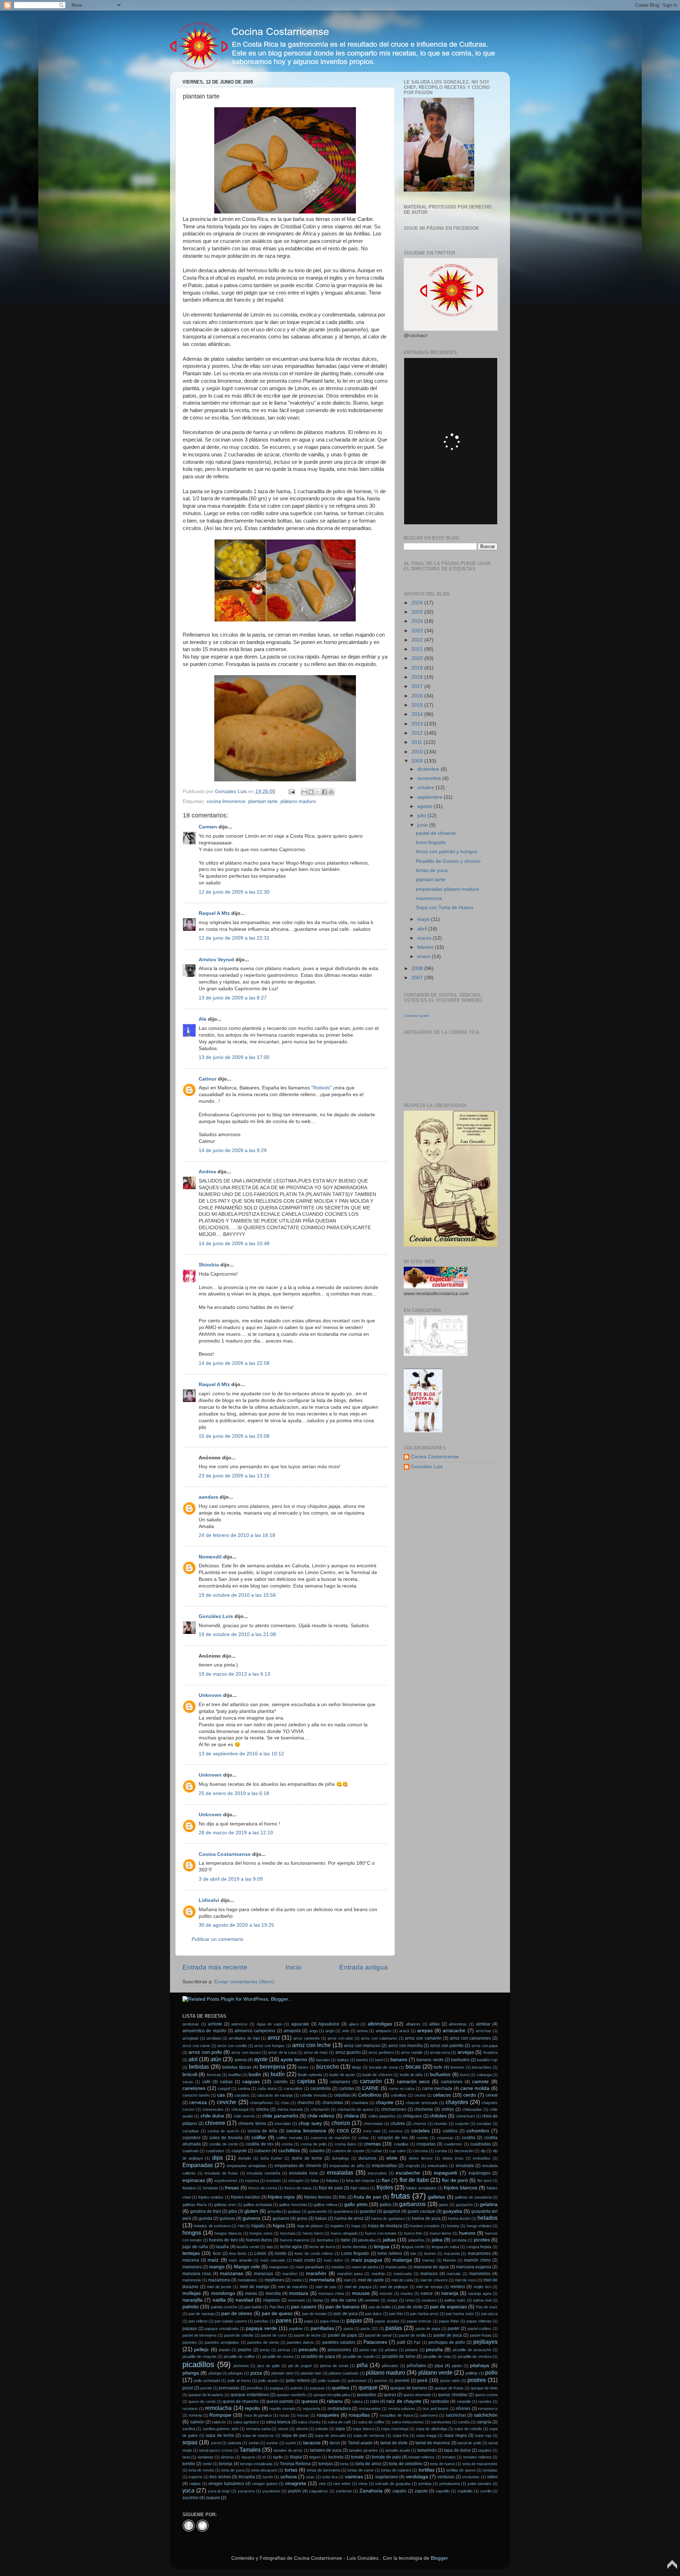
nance (427, 2293)
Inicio (293, 1967)
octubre (426, 788)
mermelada (322, 2280)
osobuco (429, 2300)
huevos (467, 2233)
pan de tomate (314, 2314)
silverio (302, 2429)
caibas (226, 2082)
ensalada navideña (263, 2173)
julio (422, 816)
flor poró (484, 2181)
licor (217, 2253)
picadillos (198, 2364)
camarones (452, 2082)
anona (362, 2031)
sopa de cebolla (468, 2429)
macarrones (479, 2253)
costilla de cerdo (223, 2144)
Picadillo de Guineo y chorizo (448, 861)
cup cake (397, 2151)
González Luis (217, 1616)
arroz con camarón (423, 2038)
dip (483, 2151)
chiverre (215, 2123)
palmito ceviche (224, 2307)
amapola (292, 2031)
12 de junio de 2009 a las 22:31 (234, 938)
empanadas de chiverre (298, 2166)
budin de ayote (342, 2075)
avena (240, 2060)
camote (480, 2082)
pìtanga (215, 2373)
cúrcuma (420, 2151)
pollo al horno (239, 2381)
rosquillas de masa (396, 2415)
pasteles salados (339, 2342)
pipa (439, 2366)
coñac (364, 2138)
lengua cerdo (413, 2247)
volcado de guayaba (393, 2484)
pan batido (253, 2307)
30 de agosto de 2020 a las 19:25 (236, 1925)
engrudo (413, 2166)
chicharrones (394, 2109)
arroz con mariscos (362, 2046)
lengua (382, 2247)
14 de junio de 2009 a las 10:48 (234, 1244)
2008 (418, 968)
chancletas (333, 2103)
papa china (330, 2321)
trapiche (195, 2477)
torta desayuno (264, 2470)
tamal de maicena (433, 2443)
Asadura (490, 2052)
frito (342, 2197)
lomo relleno (390, 2253)
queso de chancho (241, 2401)
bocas (413, 2067)
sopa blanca (363, 2429)
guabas (294, 2211)
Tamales (250, 2450)
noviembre (430, 778)
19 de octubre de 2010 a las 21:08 (237, 1634)
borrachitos (481, 2067)
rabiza (357, 2401)
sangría (484, 2422)
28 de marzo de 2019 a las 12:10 (236, 1833)
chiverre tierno (252, 2124)
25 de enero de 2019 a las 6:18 (234, 1793)
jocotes (482, 2240)
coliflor (259, 2138)
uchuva (289, 2477)
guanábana (343, 2211)
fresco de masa (298, 2188)
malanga (402, 2260)
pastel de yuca (448, 2335)
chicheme (424, 2109)
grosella (274, 2211)
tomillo (189, 2464)
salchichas (456, 2415)
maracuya (263, 2274)
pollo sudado (329, 2381)
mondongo (223, 2293)
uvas (310, 2477)
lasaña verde (248, 2247)
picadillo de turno (399, 2356)
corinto (422, 2138)
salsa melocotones (408, 2422)
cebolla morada (313, 2095)
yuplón (294, 2491)
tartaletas (206, 2457)
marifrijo (378, 2274)
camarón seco (413, 2082)
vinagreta (296, 2483)
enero (424, 956)
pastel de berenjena (199, 2335)
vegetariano (387, 2477)
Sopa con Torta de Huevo (444, 908)
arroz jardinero (381, 2052)
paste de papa (428, 2329)
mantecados (396, 2267)
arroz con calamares (379, 2038)
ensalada (465, 2166)
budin (255, 2075)
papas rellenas (479, 2321)
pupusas (317, 2388)
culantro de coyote (348, 2151)
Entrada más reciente (215, 1967)
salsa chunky (309, 2422)
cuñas (377, 2151)
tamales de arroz (288, 2450)
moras (251, 2293)
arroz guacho (348, 2052)
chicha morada (290, 2109)
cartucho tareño (196, 2095)
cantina (244, 2088)
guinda (205, 2218)
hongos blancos (228, 2233)
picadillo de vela (437, 2356)
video (492, 2477)
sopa (340, 2429)
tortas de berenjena (323, 2470)
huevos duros (259, 2240)
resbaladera (339, 2409)
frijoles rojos (281, 2197)
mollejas (192, 2293)
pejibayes (485, 2342)
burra (465, 2075)
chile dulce (212, 2116)
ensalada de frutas (221, 2173)
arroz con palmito (447, 2046)
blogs (357, 2067)
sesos (283, 2429)
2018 (418, 677)
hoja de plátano (310, 2226)
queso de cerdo (202, 2401)
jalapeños (416, 2240)
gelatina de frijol (206, 2211)
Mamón (449, 2260)
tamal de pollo (469, 2443)
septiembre (430, 797)
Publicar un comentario (217, 1939)
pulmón (297, 2388)
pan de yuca (345, 2314)
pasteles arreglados (222, 2342)
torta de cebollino (406, 2464)
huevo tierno (441, 2233)
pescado (308, 2350)
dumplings (341, 2158)
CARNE (370, 2088)
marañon (290, 2274)
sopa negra (455, 2435)
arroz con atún (341, 2038)
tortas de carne (361, 2470)
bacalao (323, 2060)
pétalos (391, 2350)
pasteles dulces (301, 2342)
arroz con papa (484, 2046)
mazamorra (429, 898)
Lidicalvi (209, 1900)
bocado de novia (384, 2067)
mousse (361, 2293)
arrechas (483, 2031)
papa (308, 2321)
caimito (281, 2082)
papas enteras (419, 2321)
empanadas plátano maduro (447, 889)
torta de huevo (443, 2464)
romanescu (488, 2409)
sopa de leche (220, 2435)
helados (488, 2218)
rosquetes (328, 2415)
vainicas (354, 2477)
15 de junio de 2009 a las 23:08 (234, 1436)
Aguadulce (329, 2024)
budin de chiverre (377, 2075)
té (264, 2457)
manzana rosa (197, 2274)
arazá (404, 2031)
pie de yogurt (300, 2366)
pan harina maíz (460, 2314)
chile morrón (244, 2116)
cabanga (484, 2075)
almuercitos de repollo (204, 2031)
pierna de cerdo (334, 2366)
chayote (385, 2102)
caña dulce (267, 2088)
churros (420, 2124)
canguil (224, 2088)
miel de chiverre (434, 2280)
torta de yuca (233, 2470)
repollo (252, 2408)
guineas (227, 2218)
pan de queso (277, 2313)
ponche (381, 2381)
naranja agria (480, 2293)
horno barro (313, 2233)
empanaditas (384, 2166)
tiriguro (315, 2457)
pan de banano (342, 2307)
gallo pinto (356, 2204)
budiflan (235, 2075)
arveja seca (440, 2052)
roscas (303, 2415)
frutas (401, 2196)
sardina (189, 2429)
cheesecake (213, 2109)
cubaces (262, 2151)
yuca (188, 2490)
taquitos (485, 2450)
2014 (418, 714)
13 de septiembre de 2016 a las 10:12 (241, 1754)
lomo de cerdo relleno (314, 2253)
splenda (234, 2443)
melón (297, 2280)
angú (330, 2031)
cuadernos (453, 2144)
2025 (418, 612)
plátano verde (435, 2372)
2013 (418, 724)
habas (321, 2218)
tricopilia (247, 2477)
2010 (418, 752)
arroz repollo (412, 2052)
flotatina (189, 2188)
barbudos (460, 2060)
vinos (363, 2484)
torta (344, 2464)
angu (313, 2031)
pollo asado (268, 2381)
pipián (457, 2366)
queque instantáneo (250, 2395)
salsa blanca (278, 2422)
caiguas (251, 2082)
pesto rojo (368, 2350)
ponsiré (402, 2381)
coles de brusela (226, 2138)
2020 (418, 658)
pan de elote (410, 2307)
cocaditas (191, 2131)
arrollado (214, 2038)
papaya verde (261, 2328)
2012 (418, 733)
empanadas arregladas (247, 2166)
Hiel (241, 2226)
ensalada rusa (303, 2173)
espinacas (194, 2180)
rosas (284, 2415)
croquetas (426, 2144)
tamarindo (427, 2450)
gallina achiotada (257, 2205)
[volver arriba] (672, 2568)
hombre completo (425, 2226)
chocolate (282, 2124)
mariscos (429, 2274)
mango (217, 2267)
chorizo (341, 2123)
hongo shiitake (479, 2226)
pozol (188, 2388)
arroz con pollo (205, 2052)
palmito (191, 2307)
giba (233, 2211)
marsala (454, 2274)
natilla (219, 2300)
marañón (316, 2273)
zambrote (344, 2491)
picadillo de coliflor (239, 2356)
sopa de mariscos (258, 2435)
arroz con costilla (232, 2046)
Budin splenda (310, 2075)
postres (477, 2380)
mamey (429, 2260)
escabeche (408, 2173)
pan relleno (198, 2321)
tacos (335, 2443)
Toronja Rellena (295, 2464)
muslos (407, 2293)
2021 (418, 649)
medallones (247, 2280)
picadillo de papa (318, 2356)
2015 (418, 705)
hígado (258, 2226)
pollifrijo (472, 2373)
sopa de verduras (369, 2435)
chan (285, 2103)
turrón (268, 2477)
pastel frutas (481, 2335)
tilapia (296, 2457)
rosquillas (359, 2415)
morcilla (273, 2293)
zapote (421, 2491)
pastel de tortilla (412, 2335)
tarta (186, 2457)
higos (279, 2226)
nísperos (271, 2300)
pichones (241, 2366)
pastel (454, 2329)
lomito (281, 2253)
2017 (418, 686)
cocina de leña (262, 2131)
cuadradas (481, 2144)
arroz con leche (311, 2045)
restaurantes (370, 2409)
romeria (195, 2415)
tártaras (227, 2457)
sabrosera (429, 2415)
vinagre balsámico (226, 2484)
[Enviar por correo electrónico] (304, 792)
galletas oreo (225, 2205)
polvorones (357, 2381)
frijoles (385, 2187)
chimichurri (465, 2116)
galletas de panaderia (473, 2197)
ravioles (485, 2401)
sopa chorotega (395, 2429)
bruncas (214, 2075)
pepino (245, 2350)
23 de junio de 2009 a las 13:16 (234, 1476)
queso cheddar (453, 2395)
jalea (437, 2240)
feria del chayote (360, 2181)
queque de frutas (449, 2388)
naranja (450, 2293)
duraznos (367, 2158)
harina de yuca (426, 2218)
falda (315, 2181)
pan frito (396, 2314)
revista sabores (402, 2409)
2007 (418, 978)
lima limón (238, 2253)
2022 (418, 640)
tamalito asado (398, 2450)
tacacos (312, 2443)
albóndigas (380, 2024)
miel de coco (466, 2280)
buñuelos (440, 2075)
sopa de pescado (330, 2435)
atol (193, 2059)
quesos (310, 2401)
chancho (305, 2103)
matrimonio (192, 2280)
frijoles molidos (211, 2197)
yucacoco (246, 2491)
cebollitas (399, 2095)
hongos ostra (261, 2233)
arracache (454, 2031)
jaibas (389, 2240)
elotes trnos (453, 2158)
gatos (444, 2205)
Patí (417, 2342)
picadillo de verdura (475, 2356)
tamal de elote (394, 2443)
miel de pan (326, 2287)
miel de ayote (371, 2280)
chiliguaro (412, 2116)
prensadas (229, 2388)
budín (278, 2074)
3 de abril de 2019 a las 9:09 (231, 1879)
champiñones (262, 2103)
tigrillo (278, 2457)
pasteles (190, 2342)
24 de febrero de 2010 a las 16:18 (237, 1535)
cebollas (342, 2095)
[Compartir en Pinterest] (331, 792)
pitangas (236, 2373)
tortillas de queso (461, 2470)
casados (242, 2095)
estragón (296, 2181)
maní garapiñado (310, 2267)
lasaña (222, 2247)
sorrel (216, 2443)
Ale (203, 1019)
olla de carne (344, 2300)
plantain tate (311, 2373)
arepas (425, 2031)
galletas (437, 2197)
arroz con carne (196, 2046)
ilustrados (325, 2240)
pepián (225, 2350)
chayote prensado (422, 2103)
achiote (215, 2024)
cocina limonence (226, 801)
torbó (207, 2464)
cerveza (198, 2102)
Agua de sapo (270, 2024)
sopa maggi (426, 2435)
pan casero (304, 2307)
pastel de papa (342, 2335)
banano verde (430, 2060)
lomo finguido (431, 842)
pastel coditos (480, 2329)
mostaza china (331, 2293)
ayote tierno (294, 2060)
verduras (446, 2477)
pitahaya (480, 2366)
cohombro (478, 2131)
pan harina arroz (424, 2314)
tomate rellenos (421, 2457)
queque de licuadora (206, 2395)
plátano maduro (298, 801)
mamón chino (477, 2260)
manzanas (232, 2273)
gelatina (489, 2204)
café (206, 2082)
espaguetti (446, 2173)
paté (401, 2342)
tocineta (336, 2457)
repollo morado (282, 2409)
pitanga (191, 2373)
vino (322, 2484)
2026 (418, 603)
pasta (348, 2329)
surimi (291, 2443)
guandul (368, 2211)
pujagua (277, 2388)
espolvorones (226, 2181)
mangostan (279, 2267)
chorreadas (373, 2124)
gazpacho (464, 2205)
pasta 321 (369, 2329)
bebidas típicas (237, 2067)
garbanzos (412, 2204)
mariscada (403, 2274)
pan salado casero (231, 2321)
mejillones (274, 2280)
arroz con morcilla (405, 2046)
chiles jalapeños (382, 2116)
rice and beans (435, 2409)
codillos (450, 2131)
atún (216, 2059)
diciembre (429, 769)
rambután (440, 2401)
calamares (340, 2082)
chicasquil (240, 2109)
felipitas (333, 2181)
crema (287, 2144)
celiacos (442, 2095)
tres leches (220, 2477)
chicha (262, 2109)
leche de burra (322, 2247)
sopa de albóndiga (432, 2429)
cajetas (306, 2081)
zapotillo (443, 2491)
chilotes (438, 2116)
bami (379, 2060)
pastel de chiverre (436, 833)
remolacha (218, 2408)
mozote (386, 2293)
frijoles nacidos (245, 2197)
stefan (254, 2443)
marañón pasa (350, 2274)
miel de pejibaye (394, 2287)
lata (270, 2247)
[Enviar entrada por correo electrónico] (291, 791)
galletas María (194, 2205)
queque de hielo (484, 2388)
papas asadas (387, 2321)
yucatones (271, 2491)
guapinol (392, 2211)
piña (362, 2365)
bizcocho (328, 2067)
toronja (226, 2464)
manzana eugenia (474, 2267)
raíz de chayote (404, 2401)
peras (265, 2350)
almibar (483, 2024)
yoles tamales (480, 2484)
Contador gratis (416, 1016)
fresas (232, 2188)
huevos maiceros (295, 2240)
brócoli (190, 2075)
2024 (418, 621)
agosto (426, 806)
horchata (288, 2233)
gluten (251, 2211)
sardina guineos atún (221, 2429)
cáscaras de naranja (275, 2095)
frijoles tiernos (318, 2197)
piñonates (390, 2366)
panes (284, 2320)
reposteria (311, 2409)
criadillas (401, 2144)
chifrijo (448, 2109)
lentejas (191, 2253)
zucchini (190, 2498)
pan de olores (237, 2313)
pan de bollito (380, 2307)
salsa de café (339, 2422)
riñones (463, 2409)
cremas (372, 2144)
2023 (418, 631)
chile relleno (321, 2116)
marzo (425, 938)
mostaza (299, 2293)
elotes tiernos (421, 2158)
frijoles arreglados (421, 2188)
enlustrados (438, 2166)
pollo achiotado (207, 2381)
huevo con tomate (381, 2233)
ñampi (318, 2300)
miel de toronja (429, 2287)
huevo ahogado (344, 2233)
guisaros (281, 2218)
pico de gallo (268, 2366)
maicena (191, 2260)
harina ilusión (459, 2218)
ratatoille (464, 2401)
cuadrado (191, 2151)
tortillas (427, 2470)
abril (423, 929)
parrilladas (322, 2328)
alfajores (413, 2024)
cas (221, 2095)
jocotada (459, 2240)
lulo (413, 2253)
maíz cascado (273, 2260)
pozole (206, 2388)
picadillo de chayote (199, 2356)
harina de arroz (349, 2218)
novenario (296, 2300)
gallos (386, 2205)
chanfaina (360, 2103)
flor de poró (455, 2180)
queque (368, 2387)
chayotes (457, 2102)
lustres (430, 2253)
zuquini (213, 2498)
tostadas (490, 2470)
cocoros (396, 2131)
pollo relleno (298, 2381)
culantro (317, 2151)
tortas (291, 2470)
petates (412, 2350)
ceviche (226, 2102)
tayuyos (248, 2457)
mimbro (458, 2287)
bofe (438, 2067)
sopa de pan (294, 2435)
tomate (358, 2457)
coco (343, 2130)
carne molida (475, 2088)
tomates (449, 2457)
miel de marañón (293, 2287)
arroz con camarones (471, 2038)
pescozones (339, 2350)
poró (422, 2380)
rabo (375, 2401)
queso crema (486, 2395)
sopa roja (483, 2435)
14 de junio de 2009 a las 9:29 (233, 1150)
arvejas (466, 2052)
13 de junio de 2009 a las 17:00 (234, 1057)
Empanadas (198, 2165)
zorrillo (486, 2491)
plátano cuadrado (344, 2373)
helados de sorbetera (212, 2226)
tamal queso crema (216, 2450)
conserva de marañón (330, 2138)
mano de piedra (365, 2267)
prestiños (255, 2388)
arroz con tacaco (246, 2052)
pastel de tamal (378, 2335)
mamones (192, 2267)
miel (347, 2280)
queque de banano (409, 2388)
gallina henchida (293, 2205)
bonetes (457, 2067)
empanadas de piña (347, 2166)
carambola (321, 2088)
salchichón (486, 2415)
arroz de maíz (316, 2052)
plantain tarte (263, 801)
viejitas (195, 2484)
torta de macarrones (480, 2464)
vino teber (342, 2484)
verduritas (471, 2477)
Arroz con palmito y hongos (446, 852)
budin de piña (411, 2075)
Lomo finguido (355, 2253)
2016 (418, 696)
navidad (244, 2300)
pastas (394, 2328)
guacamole (317, 2211)
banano (399, 2060)
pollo (491, 2372)
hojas (356, 2226)
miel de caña (402, 2280)
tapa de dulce (457, 2450)
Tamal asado (360, 2443)
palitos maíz (455, 2300)
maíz (213, 2260)
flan (386, 2180)
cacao (188, 2082)
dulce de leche (307, 2158)
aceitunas (191, 2024)
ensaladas (340, 2172)
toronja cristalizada (256, 2464)
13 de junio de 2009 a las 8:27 (233, 998)
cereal (492, 2095)
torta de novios (201, 2470)
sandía (464, 2422)
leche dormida (355, 2247)
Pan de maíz (487, 2307)
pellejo (201, 2350)
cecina (420, 2095)
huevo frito (413, 2233)
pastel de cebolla (239, 2335)
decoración (464, 2151)
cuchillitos (289, 2151)
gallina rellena (325, 2205)
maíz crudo (304, 2260)
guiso (302, 2218)
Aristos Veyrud (216, 960)
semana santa (258, 2429)
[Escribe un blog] (311, 792)
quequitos (367, 2395)
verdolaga (417, 2477)
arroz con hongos (270, 2046)
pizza (256, 2373)
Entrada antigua (364, 1967)
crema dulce (345, 2144)
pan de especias (448, 2307)
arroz (274, 2038)
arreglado (191, 2038)
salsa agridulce (246, 2422)
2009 (418, 761)
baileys (343, 2060)
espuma (252, 2181)
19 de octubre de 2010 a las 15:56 (237, 1595)
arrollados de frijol (244, 2038)
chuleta (398, 2124)
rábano (335, 2401)
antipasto (384, 2031)
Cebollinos (370, 2095)
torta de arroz (369, 2464)
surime (272, 2443)
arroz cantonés (307, 2038)
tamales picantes (363, 2450)
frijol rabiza (359, 2188)
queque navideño (291, 2395)
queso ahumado (417, 2395)
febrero (426, 947)
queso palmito (280, 2401)
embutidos (482, 2158)
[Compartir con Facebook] (324, 792)
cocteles (420, 2131)
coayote (462, 2124)
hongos (192, 2233)
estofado (273, 2181)
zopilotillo (465, 2491)
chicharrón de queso (355, 2109)
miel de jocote (219, 2287)
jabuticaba (367, 2240)
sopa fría (401, 2435)
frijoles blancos (460, 2188)
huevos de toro (223, 2240)
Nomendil (210, 1557)
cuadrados (215, 2151)
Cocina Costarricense (225, 1854)
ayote (261, 2059)
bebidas (199, 2067)
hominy (453, 2226)
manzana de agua (431, 2267)
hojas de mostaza (385, 2226)
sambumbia (441, 2422)
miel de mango (255, 2287)
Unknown (210, 1695)
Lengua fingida (479, 2247)
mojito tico (482, 2287)
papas (354, 2320)
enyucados (377, 2173)
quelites (341, 2388)
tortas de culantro (396, 2470)
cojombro (191, 2138)
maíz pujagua (367, 2260)
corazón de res (393, 2138)
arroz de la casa (282, 2052)
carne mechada (437, 2088)
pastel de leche (307, 2335)
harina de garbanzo (388, 2218)
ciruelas (441, 2124)
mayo (424, 919)
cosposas (445, 2138)
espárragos (480, 2173)
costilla (469, 2138)
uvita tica (330, 2477)
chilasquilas (472, 2109)
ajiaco (354, 2024)
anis (346, 2031)
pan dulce (373, 2314)
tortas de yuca (432, 870)
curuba (441, 2151)
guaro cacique (421, 2211)
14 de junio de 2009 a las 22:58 (234, 1363)
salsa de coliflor (371, 2422)
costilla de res (259, 2144)
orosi (410, 2300)
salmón (197, 2422)
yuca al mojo (219, 2491)
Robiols (321, 1088)
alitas (434, 2024)
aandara (208, 1497)
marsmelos (480, 2274)
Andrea (207, 1172)
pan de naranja (201, 2314)
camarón (371, 2081)
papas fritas (449, 2321)
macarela (452, 2253)
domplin (245, 2158)
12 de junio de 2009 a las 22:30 (234, 892)
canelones (194, 2088)
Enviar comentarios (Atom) (244, 1982)
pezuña (434, 2350)
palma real (482, 2300)
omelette (372, 2300)
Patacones (375, 2342)
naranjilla (192, 2300)
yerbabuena (449, 2484)
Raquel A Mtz (214, 913)
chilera (351, 2116)
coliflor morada (289, 2138)
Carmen (208, 827)
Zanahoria (371, 2491)
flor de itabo (414, 2180)
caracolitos (293, 2088)
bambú (362, 2060)
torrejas (326, 2464)
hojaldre (337, 2226)
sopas (190, 2442)
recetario (190, 2409)
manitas (338, 2267)
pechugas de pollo (447, 2342)
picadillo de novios (278, 2356)
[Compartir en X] (318, 792)
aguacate (300, 2024)
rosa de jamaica (258, 2415)
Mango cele (247, 2267)
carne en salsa (401, 2088)
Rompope (220, 2415)
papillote (296, 2329)
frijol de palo (331, 2188)
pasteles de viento (263, 2342)
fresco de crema (263, 2188)
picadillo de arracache (472, 2350)
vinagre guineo (265, 2484)
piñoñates (416, 2366)
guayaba (452, 2211)
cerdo (470, 2095)
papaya (190, 2329)
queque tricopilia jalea (332, 2395)
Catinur (208, 1079)
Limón (260, 2253)
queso (390, 2395)
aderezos (239, 2024)
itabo (345, 2240)
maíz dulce (333, 2260)
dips (217, 2158)
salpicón (219, 2422)
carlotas (347, 2088)
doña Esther (271, 2158)
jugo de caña (195, 2247)
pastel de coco (273, 2335)
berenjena (272, 2067)
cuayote (239, 2151)
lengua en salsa (445, 2247)
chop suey (310, 2123)
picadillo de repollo (359, 2356)
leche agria (291, 2247)
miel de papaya (358, 2287)
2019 (418, 668)
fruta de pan (368, 2197)
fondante (210, 2188)
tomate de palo (386, 2457)
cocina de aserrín (223, 2131)
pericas (284, 2350)
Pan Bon (277, 2307)
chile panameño (280, 2116)
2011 (418, 742)
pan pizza (489, 2314)
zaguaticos (319, 2491)
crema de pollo (314, 2144)
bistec (303, 2067)
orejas (392, 2300)
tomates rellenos (477, 2457)
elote (392, 2158)
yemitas (425, 2484)
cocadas (484, 2124)
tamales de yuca (326, 2450)
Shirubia (209, 1265)
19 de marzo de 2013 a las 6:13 (234, 1674)
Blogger (439, 2558)
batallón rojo (487, 2060)
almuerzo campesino (255, 2031)
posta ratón (450, 2381)
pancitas (261, 2321)
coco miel (372, 2131)
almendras (458, 2024)
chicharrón (320, 2109)
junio (423, 825)
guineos (251, 2218)
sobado (322, 2429)
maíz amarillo (240, 2260)
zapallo (399, 2491)
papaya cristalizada (222, 2329)
